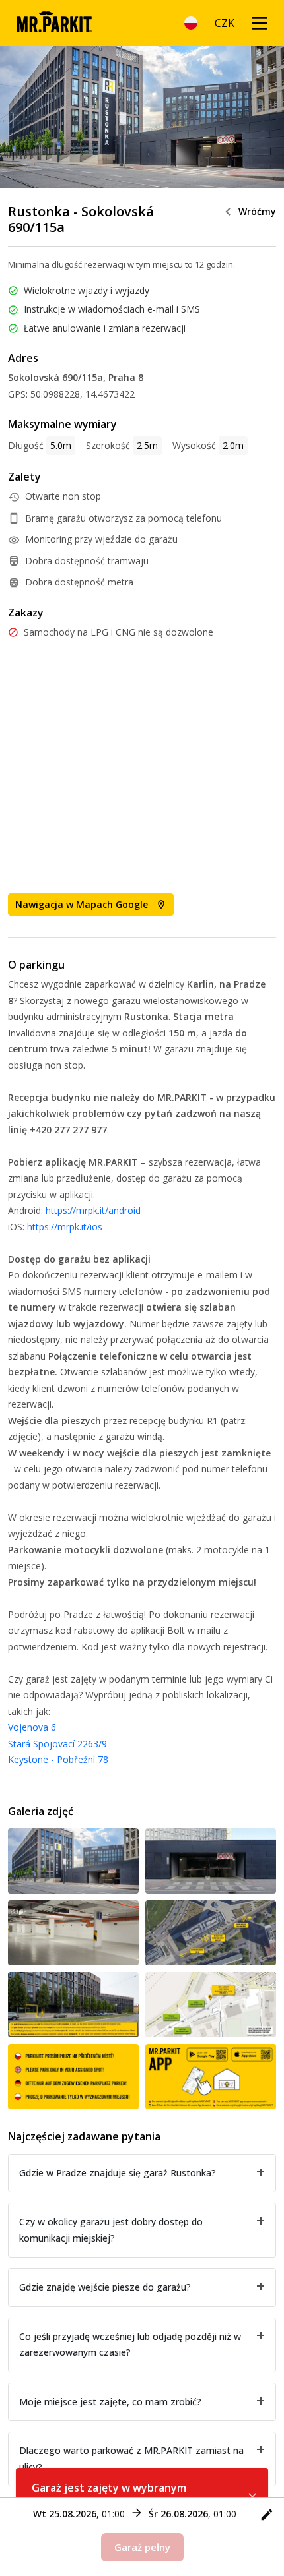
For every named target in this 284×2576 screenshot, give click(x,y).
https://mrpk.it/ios (65, 1227)
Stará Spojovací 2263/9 (57, 1744)
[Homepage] (54, 23)
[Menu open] (260, 23)
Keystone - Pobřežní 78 (58, 1759)
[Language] (191, 23)
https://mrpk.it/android (93, 1210)
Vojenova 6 (32, 1727)
